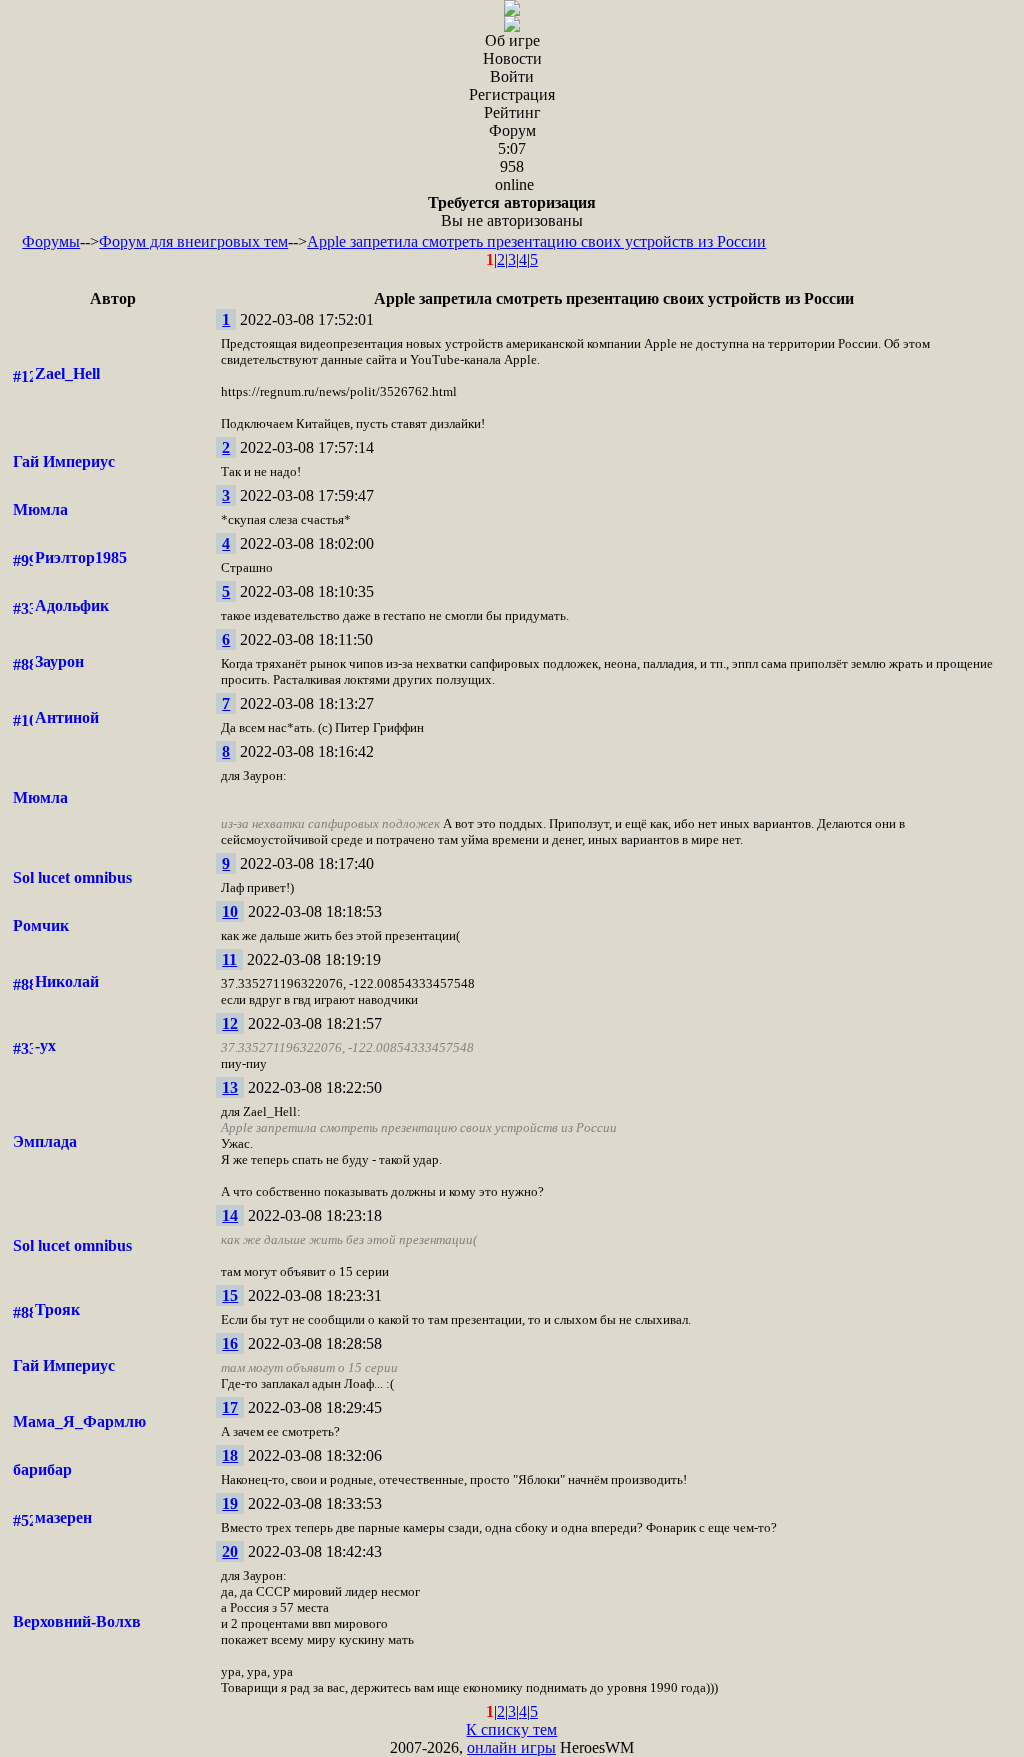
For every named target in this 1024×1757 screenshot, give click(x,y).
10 (230, 911)
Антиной (67, 717)
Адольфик (72, 605)
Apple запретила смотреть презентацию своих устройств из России (536, 241)
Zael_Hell (67, 373)
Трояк (57, 1309)
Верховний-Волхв (77, 1621)
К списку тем (511, 1729)
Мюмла (40, 509)
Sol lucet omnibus (72, 877)
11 (229, 959)
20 (230, 1551)
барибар (42, 1469)
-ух (45, 1045)
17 (230, 1407)
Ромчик (41, 925)
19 (230, 1503)
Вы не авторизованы (512, 211)
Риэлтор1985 (81, 557)
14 (230, 1215)
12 (230, 1023)
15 (230, 1295)
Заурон (59, 661)
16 (230, 1343)
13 (230, 1087)
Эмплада (45, 1141)
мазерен (63, 1517)
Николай (67, 981)
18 (230, 1455)
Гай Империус (64, 461)
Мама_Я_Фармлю (79, 1421)
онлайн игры (511, 1747)
